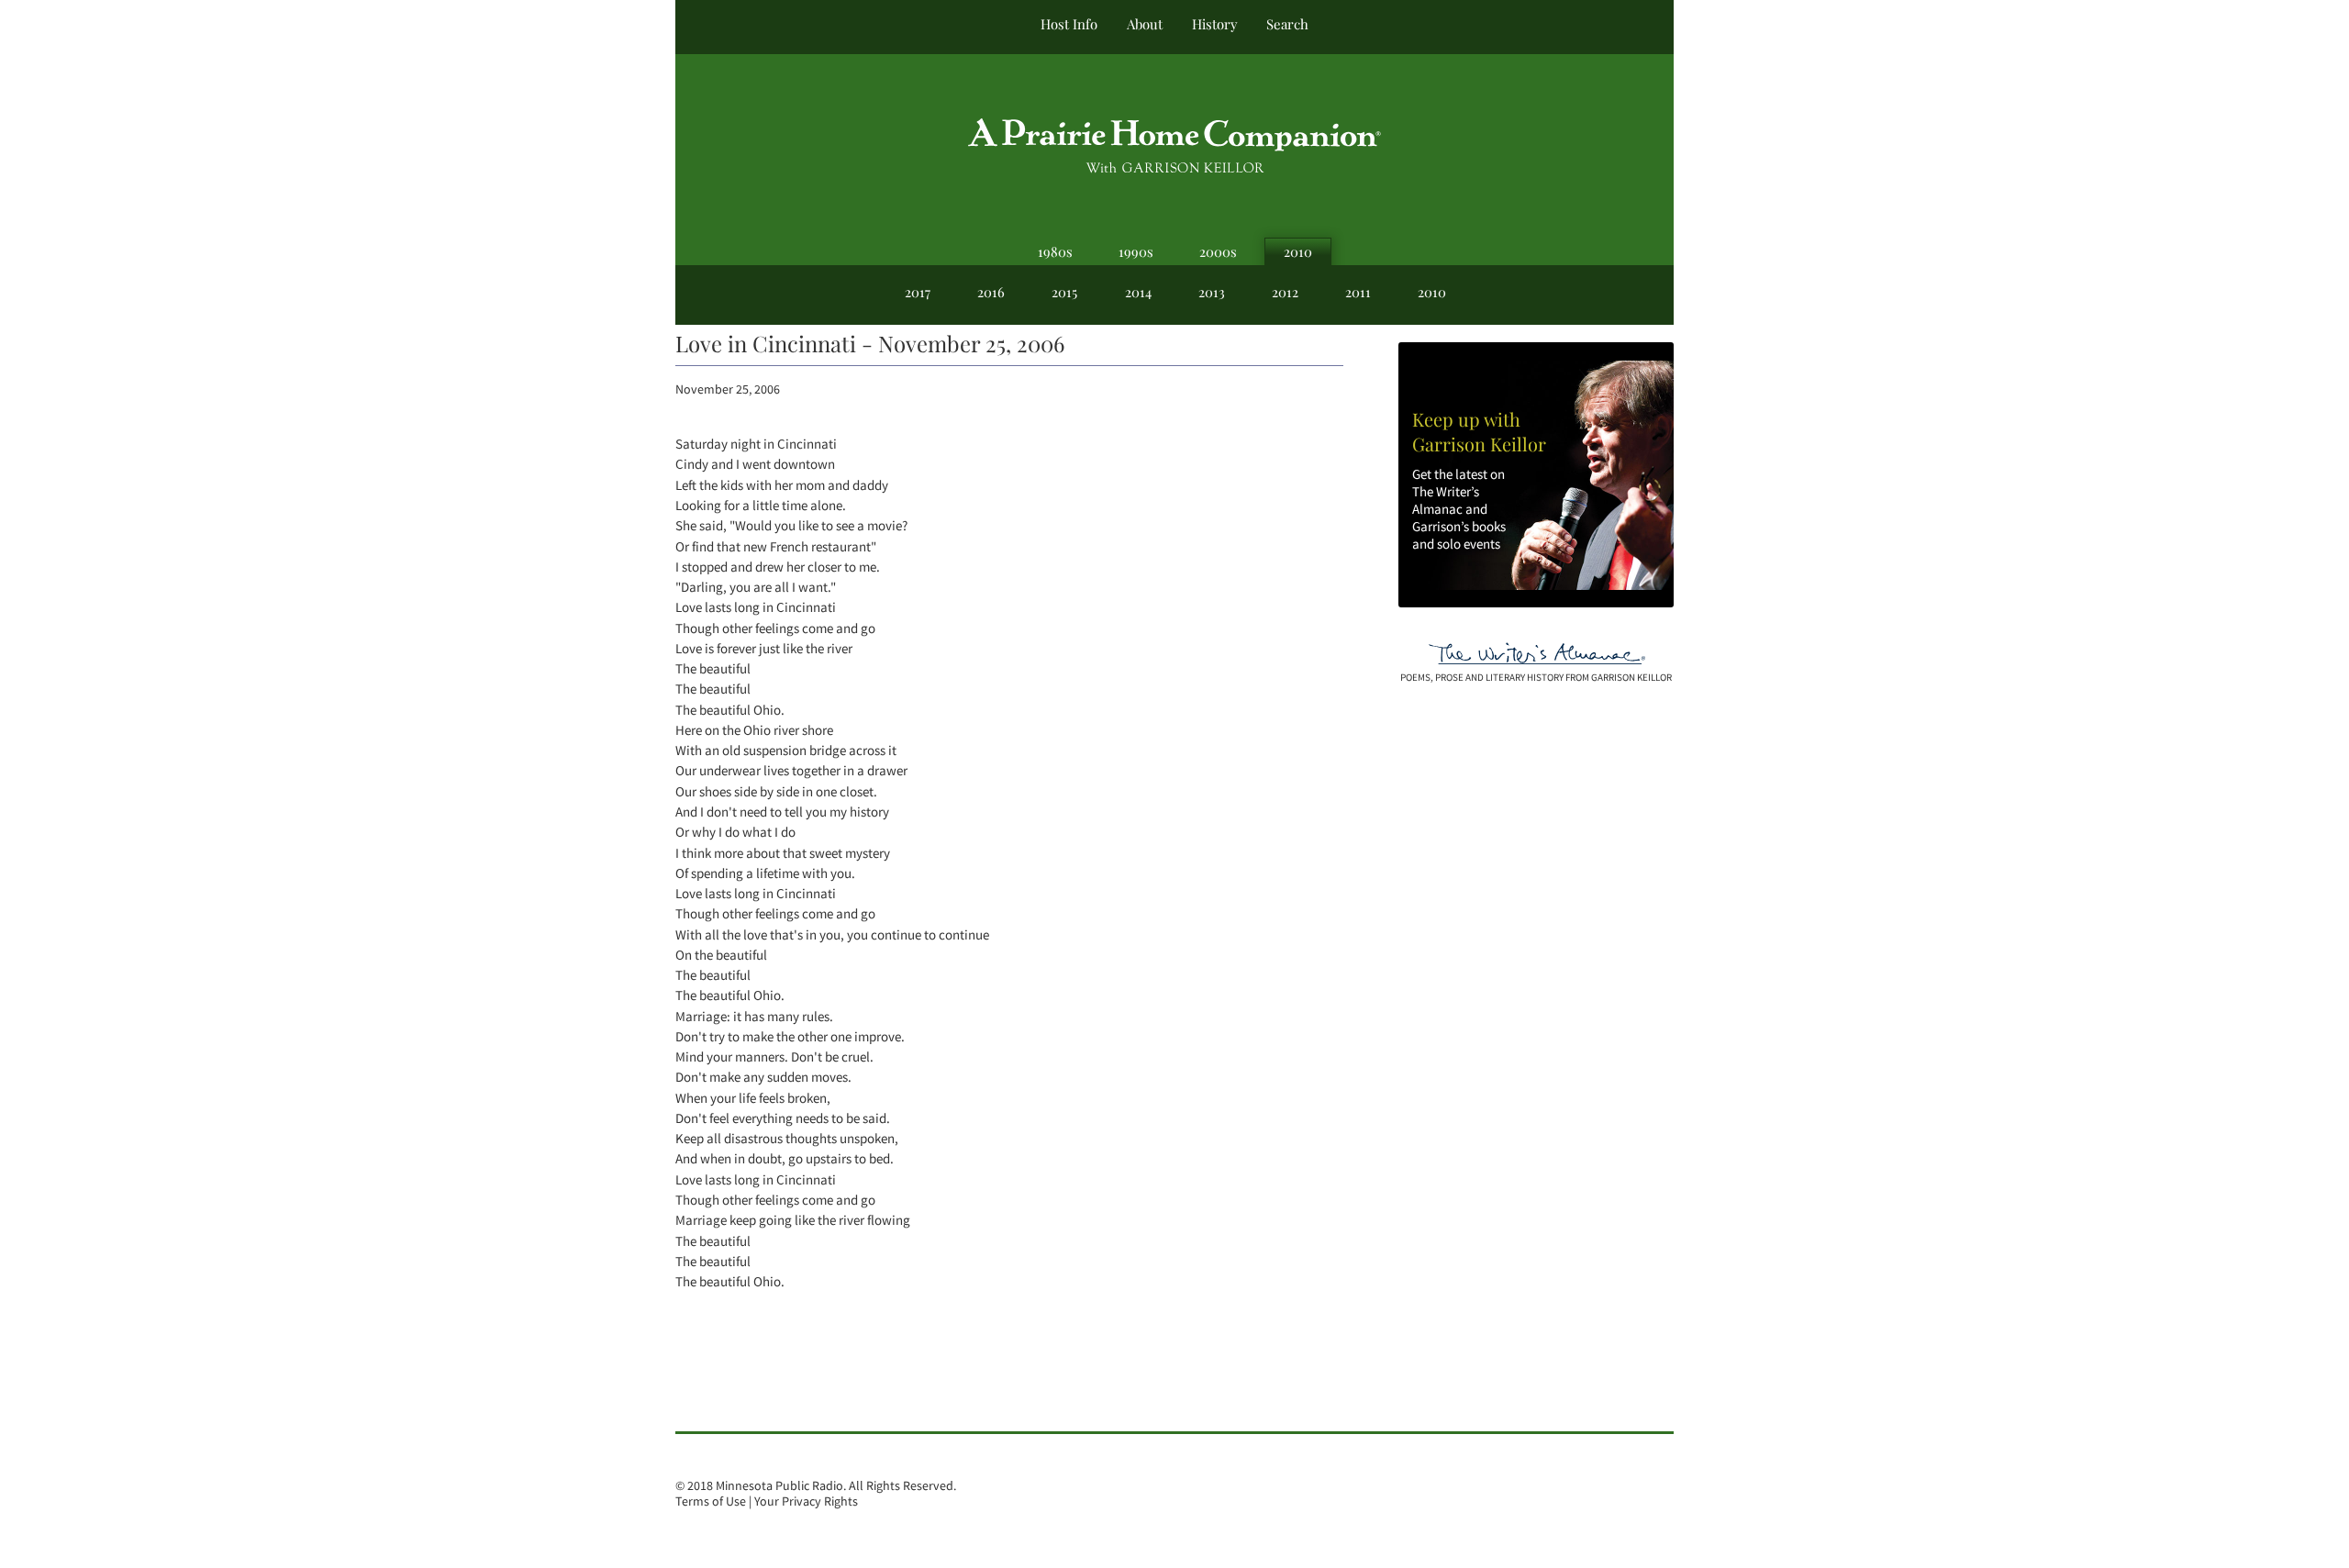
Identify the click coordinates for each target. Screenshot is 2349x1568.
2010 (1298, 251)
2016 (991, 292)
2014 (1138, 292)
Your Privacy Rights (806, 1501)
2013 (1212, 292)
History (1214, 24)
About (1145, 24)
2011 (1358, 292)
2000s (1218, 251)
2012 (1285, 292)
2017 (918, 292)
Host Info (1069, 24)
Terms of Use (711, 1501)
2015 (1064, 292)
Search (1287, 24)
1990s (1136, 251)
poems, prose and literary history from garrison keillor (1536, 677)
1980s (1055, 251)
